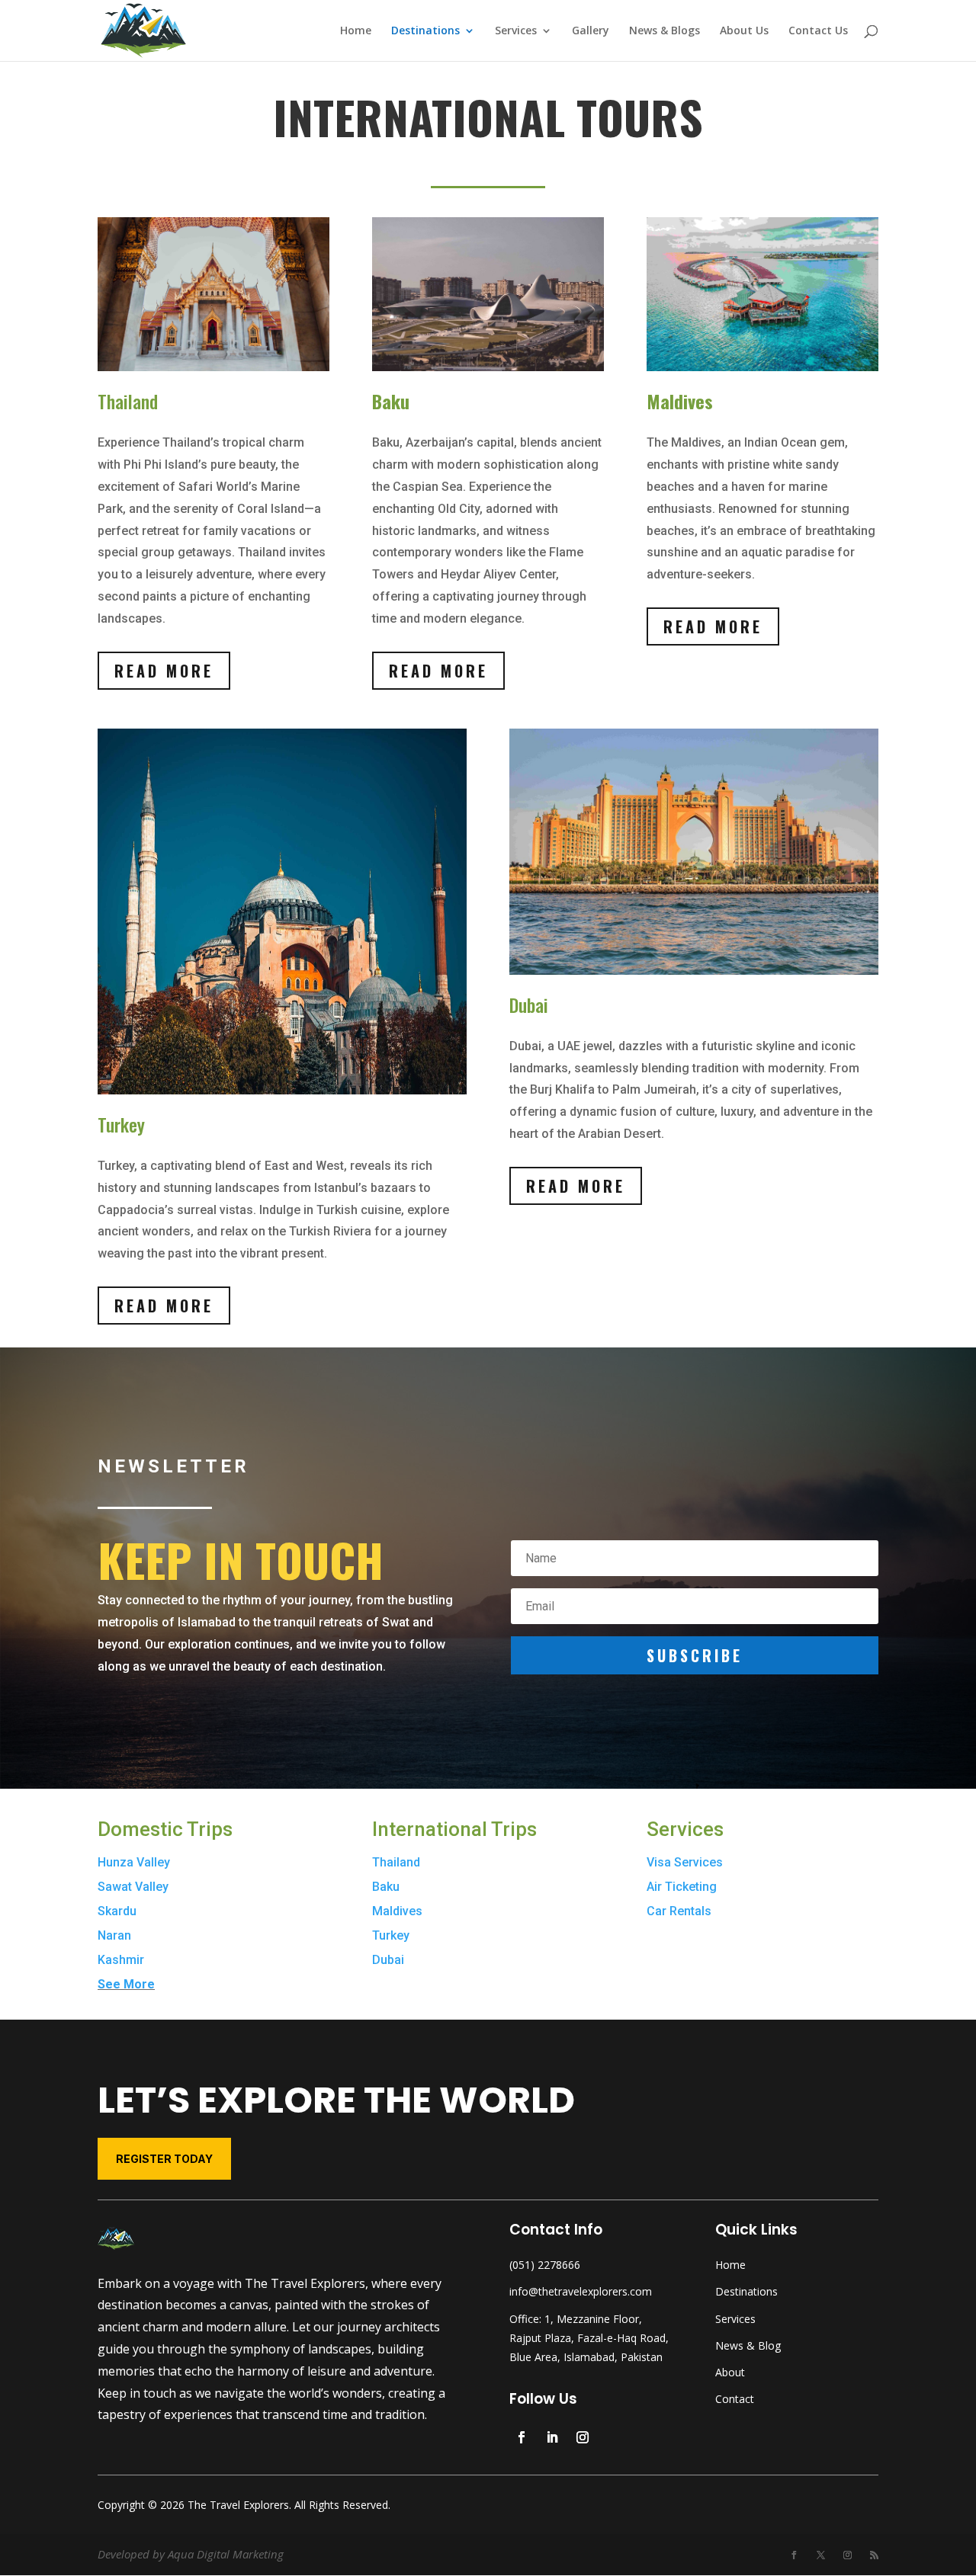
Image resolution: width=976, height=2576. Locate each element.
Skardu (117, 1911)
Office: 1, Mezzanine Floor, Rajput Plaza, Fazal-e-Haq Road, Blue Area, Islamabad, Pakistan (589, 2338)
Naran (114, 1935)
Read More (164, 671)
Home (356, 31)
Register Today (164, 2159)
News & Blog (748, 2345)
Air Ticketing (682, 1887)
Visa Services (685, 1862)
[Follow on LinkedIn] (552, 2437)
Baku (386, 1887)
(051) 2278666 (545, 2265)
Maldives (397, 1911)
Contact (735, 2399)
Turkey (391, 1935)
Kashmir (121, 1960)
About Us (744, 31)
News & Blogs (665, 31)
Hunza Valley (134, 1862)
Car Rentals (679, 1911)
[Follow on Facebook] (522, 2437)
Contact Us (818, 31)
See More (126, 1984)
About (730, 2372)
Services (516, 31)
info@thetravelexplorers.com (581, 2291)
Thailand (396, 1862)
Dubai (388, 1960)
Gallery (591, 31)
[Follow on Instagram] (583, 2437)
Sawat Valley (133, 1887)
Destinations (425, 31)
